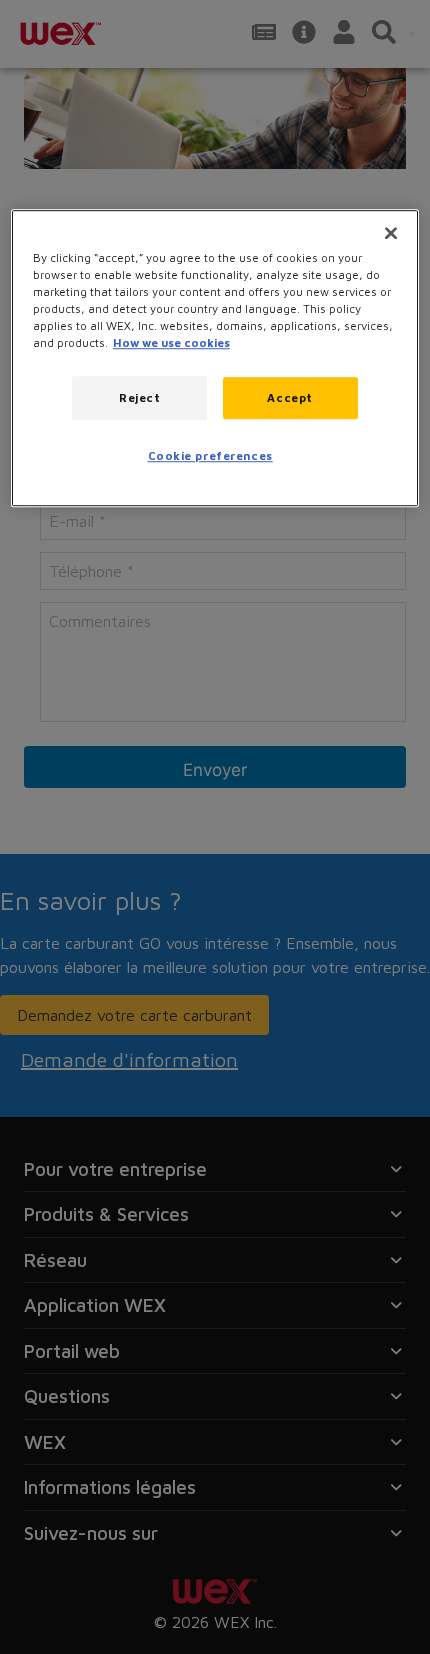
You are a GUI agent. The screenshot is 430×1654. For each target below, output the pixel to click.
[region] (215, 358)
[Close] (391, 233)
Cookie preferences (210, 456)
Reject (139, 398)
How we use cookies (171, 343)
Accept (289, 398)
